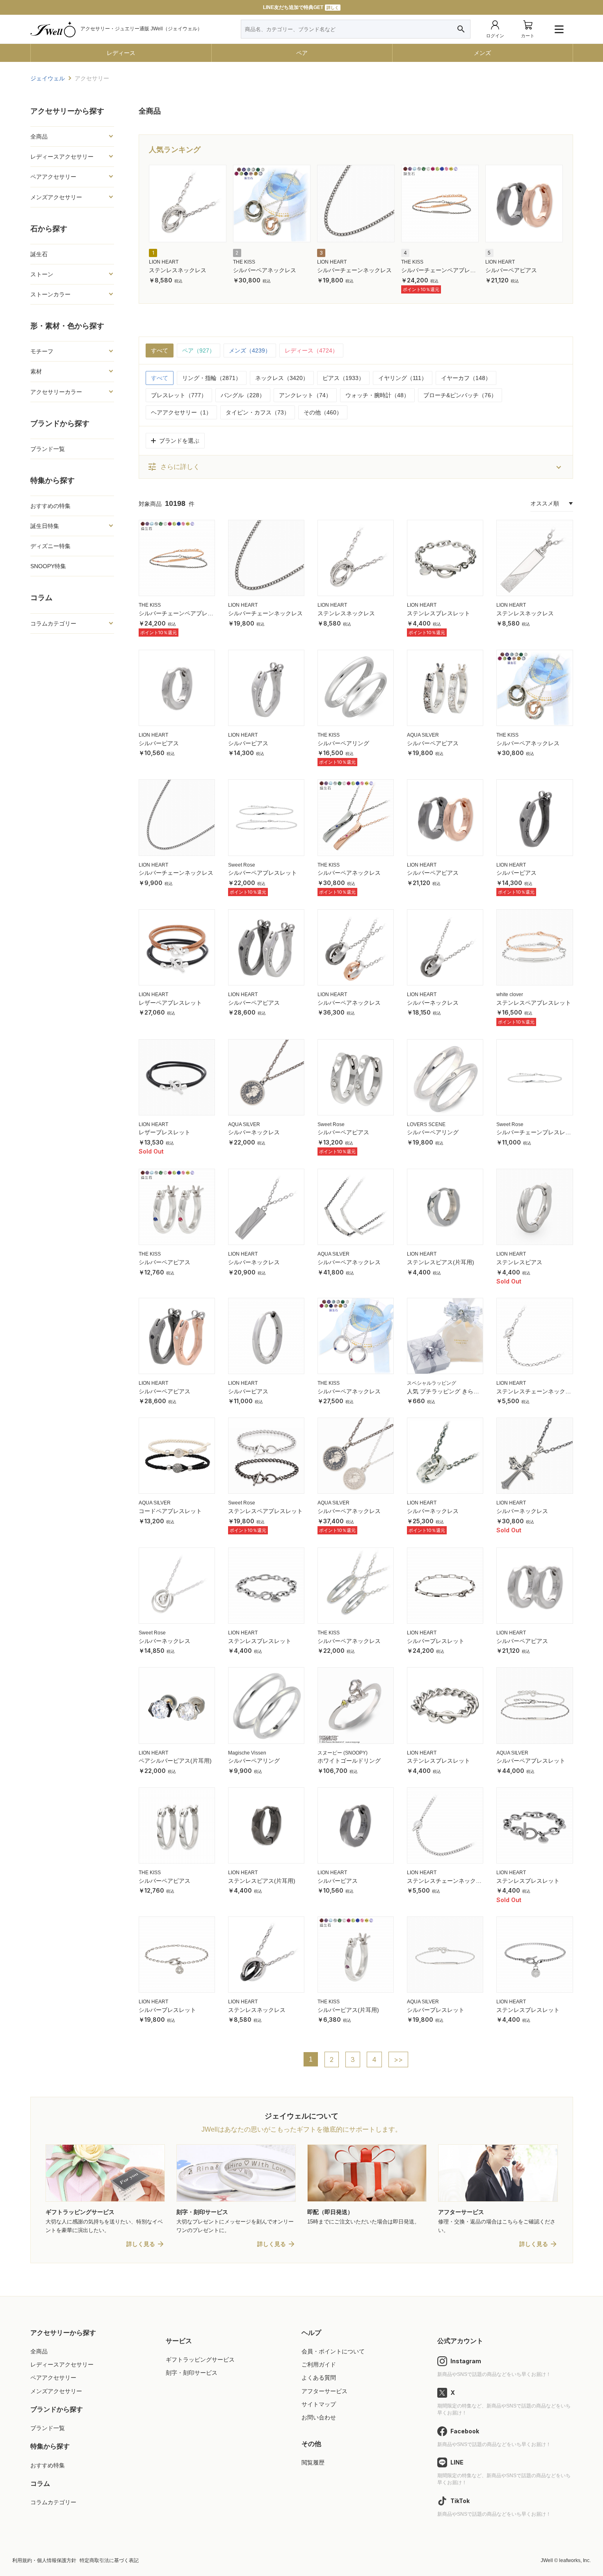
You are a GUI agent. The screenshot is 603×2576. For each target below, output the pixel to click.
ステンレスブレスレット (439, 613)
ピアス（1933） (343, 378)
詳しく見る (141, 2244)
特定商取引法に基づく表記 (109, 2560)
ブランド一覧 (48, 449)
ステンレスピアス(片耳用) (441, 1262)
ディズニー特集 (50, 546)
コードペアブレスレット (170, 1511)
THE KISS (244, 262)
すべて (160, 350)
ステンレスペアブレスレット (534, 1003)
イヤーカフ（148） (466, 378)
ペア (302, 53)
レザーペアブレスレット (170, 1003)
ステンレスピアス (519, 1262)
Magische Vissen (247, 1753)
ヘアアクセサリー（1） (181, 412)
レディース (121, 53)
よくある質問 (319, 2378)
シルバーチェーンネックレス (354, 270)
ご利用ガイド (319, 2364)
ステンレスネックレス (178, 270)
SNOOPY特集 (48, 566)
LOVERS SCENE (426, 1124)
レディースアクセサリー (62, 2364)
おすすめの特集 (50, 506)
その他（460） (323, 412)
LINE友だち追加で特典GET (301, 7)
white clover (510, 994)
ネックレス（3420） (282, 378)
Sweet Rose (242, 865)
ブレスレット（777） (179, 395)
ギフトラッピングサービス (200, 2360)
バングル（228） (243, 395)
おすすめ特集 (48, 2465)
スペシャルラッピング (432, 1383)
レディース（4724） (311, 350)
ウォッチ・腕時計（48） (377, 395)
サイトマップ (319, 2404)
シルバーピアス (159, 743)
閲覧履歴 (313, 2462)
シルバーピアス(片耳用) (348, 2010)
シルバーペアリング (343, 743)
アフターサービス (324, 2391)
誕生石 (39, 254)
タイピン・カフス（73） (258, 412)
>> (398, 2059)
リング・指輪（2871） (212, 378)
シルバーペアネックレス (265, 270)
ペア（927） (199, 350)
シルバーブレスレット (436, 1641)
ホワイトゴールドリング (349, 1761)
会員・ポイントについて (333, 2351)
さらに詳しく (174, 467)
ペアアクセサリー (53, 2378)
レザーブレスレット (164, 1132)
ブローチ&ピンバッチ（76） (460, 395)
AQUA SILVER (423, 735)
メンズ (482, 53)
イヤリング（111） (403, 378)
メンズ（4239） (250, 350)
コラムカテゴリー (53, 2502)
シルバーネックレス (433, 1003)
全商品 (39, 2351)
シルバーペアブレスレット (263, 873)
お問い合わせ (319, 2417)
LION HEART (164, 262)
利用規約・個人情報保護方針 (44, 2560)
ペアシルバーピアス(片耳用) (175, 1761)
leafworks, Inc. (575, 2560)
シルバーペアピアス (511, 270)
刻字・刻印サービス (192, 2373)
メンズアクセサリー (56, 2391)
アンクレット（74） (305, 395)
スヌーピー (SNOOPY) (343, 1753)
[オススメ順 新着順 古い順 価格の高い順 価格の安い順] (552, 503)
